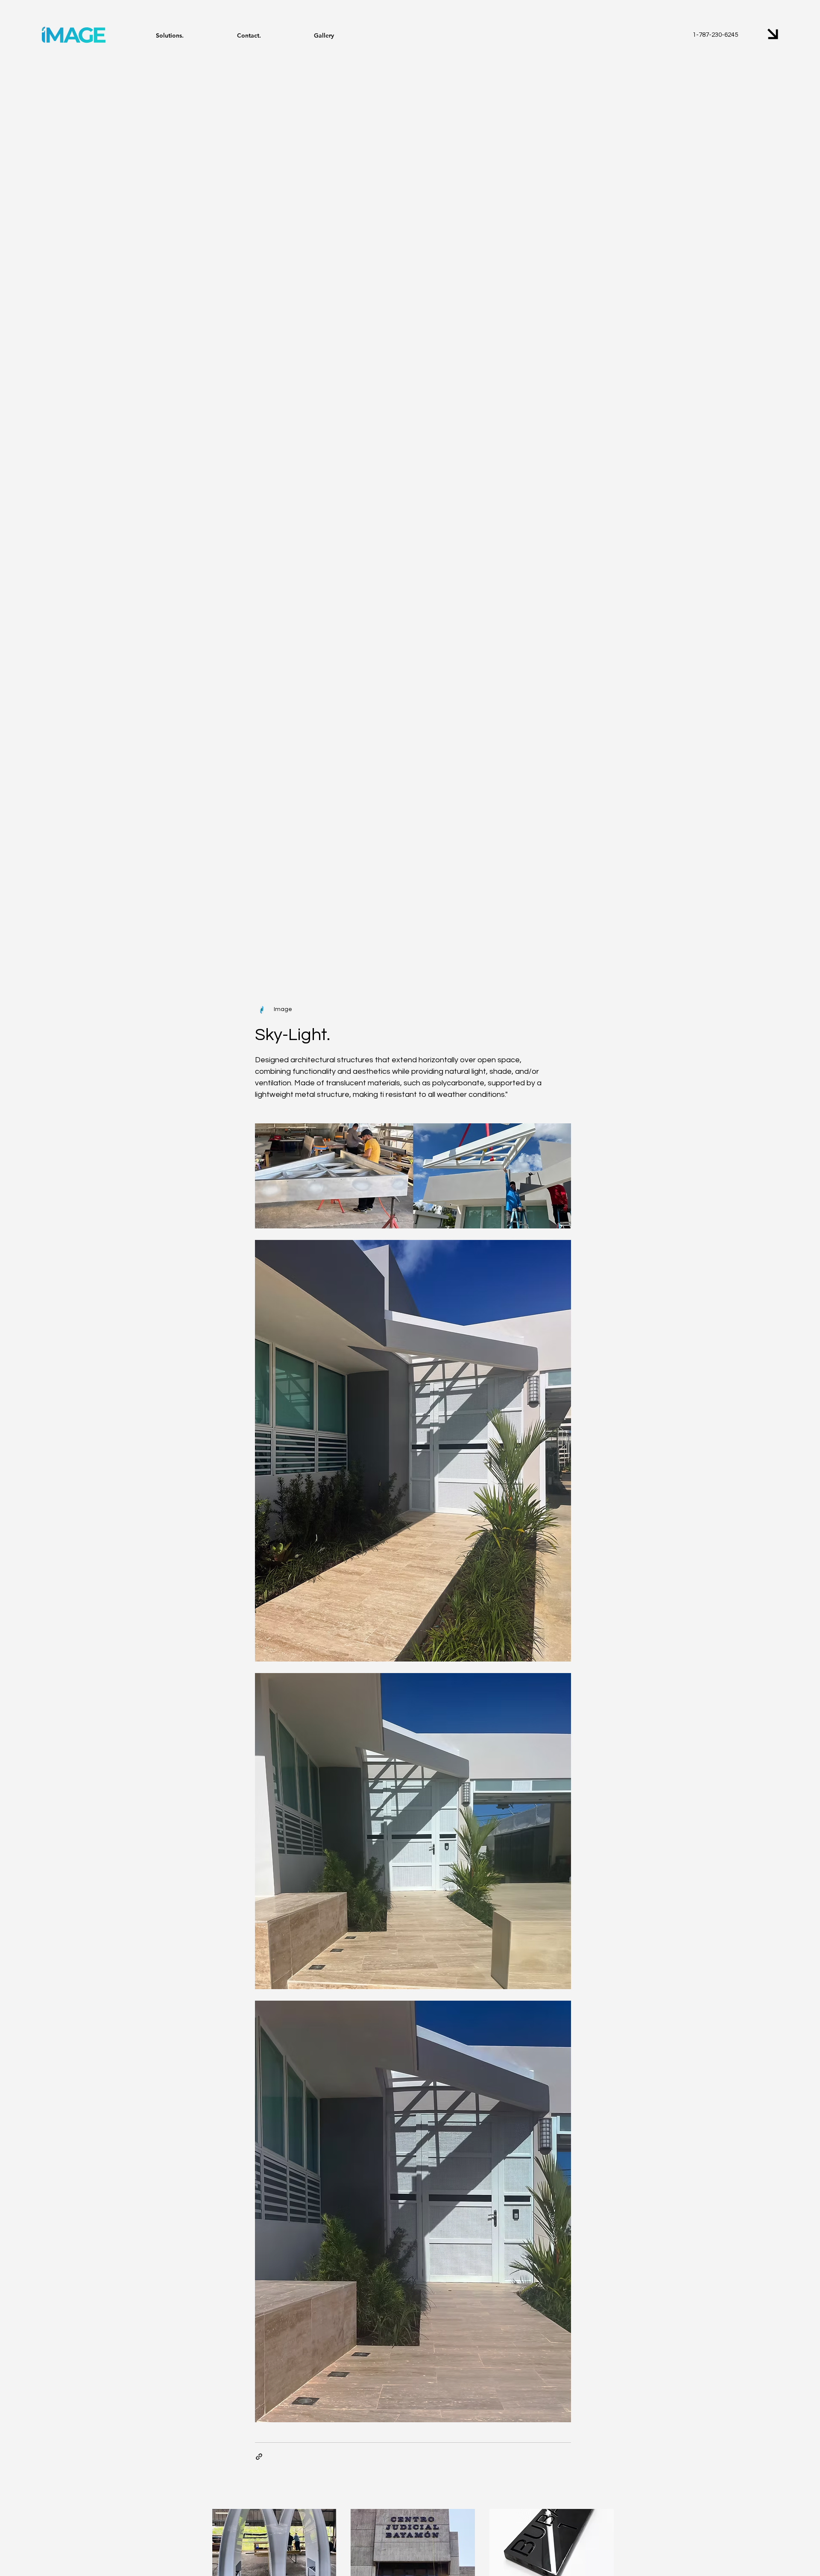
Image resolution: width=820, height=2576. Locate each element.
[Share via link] (259, 2457)
